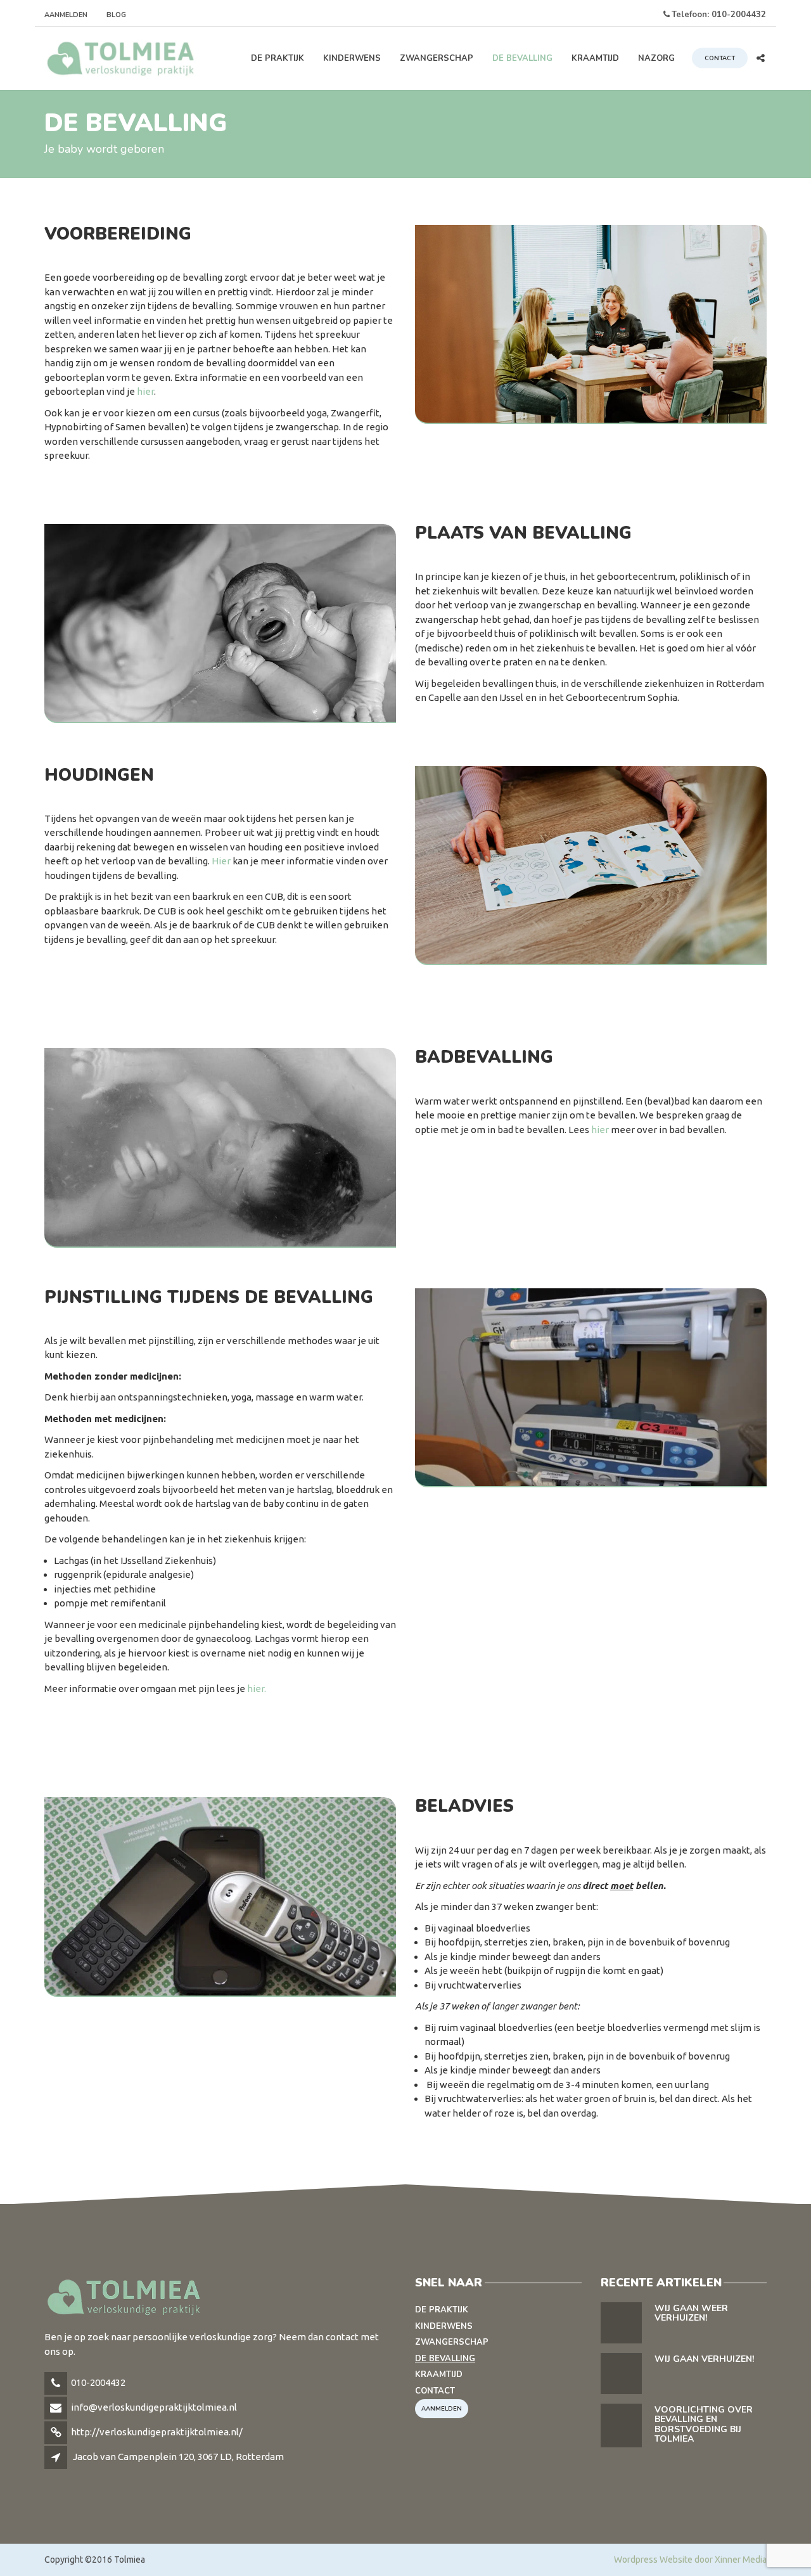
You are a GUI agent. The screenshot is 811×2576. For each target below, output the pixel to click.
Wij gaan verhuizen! (704, 2359)
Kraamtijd (595, 58)
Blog (116, 15)
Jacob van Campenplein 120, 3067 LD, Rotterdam (178, 2457)
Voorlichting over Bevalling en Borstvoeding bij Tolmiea (704, 2424)
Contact (720, 58)
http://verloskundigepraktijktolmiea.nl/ (157, 2432)
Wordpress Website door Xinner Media (690, 2560)
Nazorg (656, 58)
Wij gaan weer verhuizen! (691, 2313)
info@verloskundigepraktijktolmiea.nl (154, 2407)
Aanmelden (66, 15)
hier (145, 391)
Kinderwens (352, 58)
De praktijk (278, 58)
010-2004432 (98, 2382)
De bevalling (522, 58)
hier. (257, 1688)
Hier (221, 861)
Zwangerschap (437, 58)
